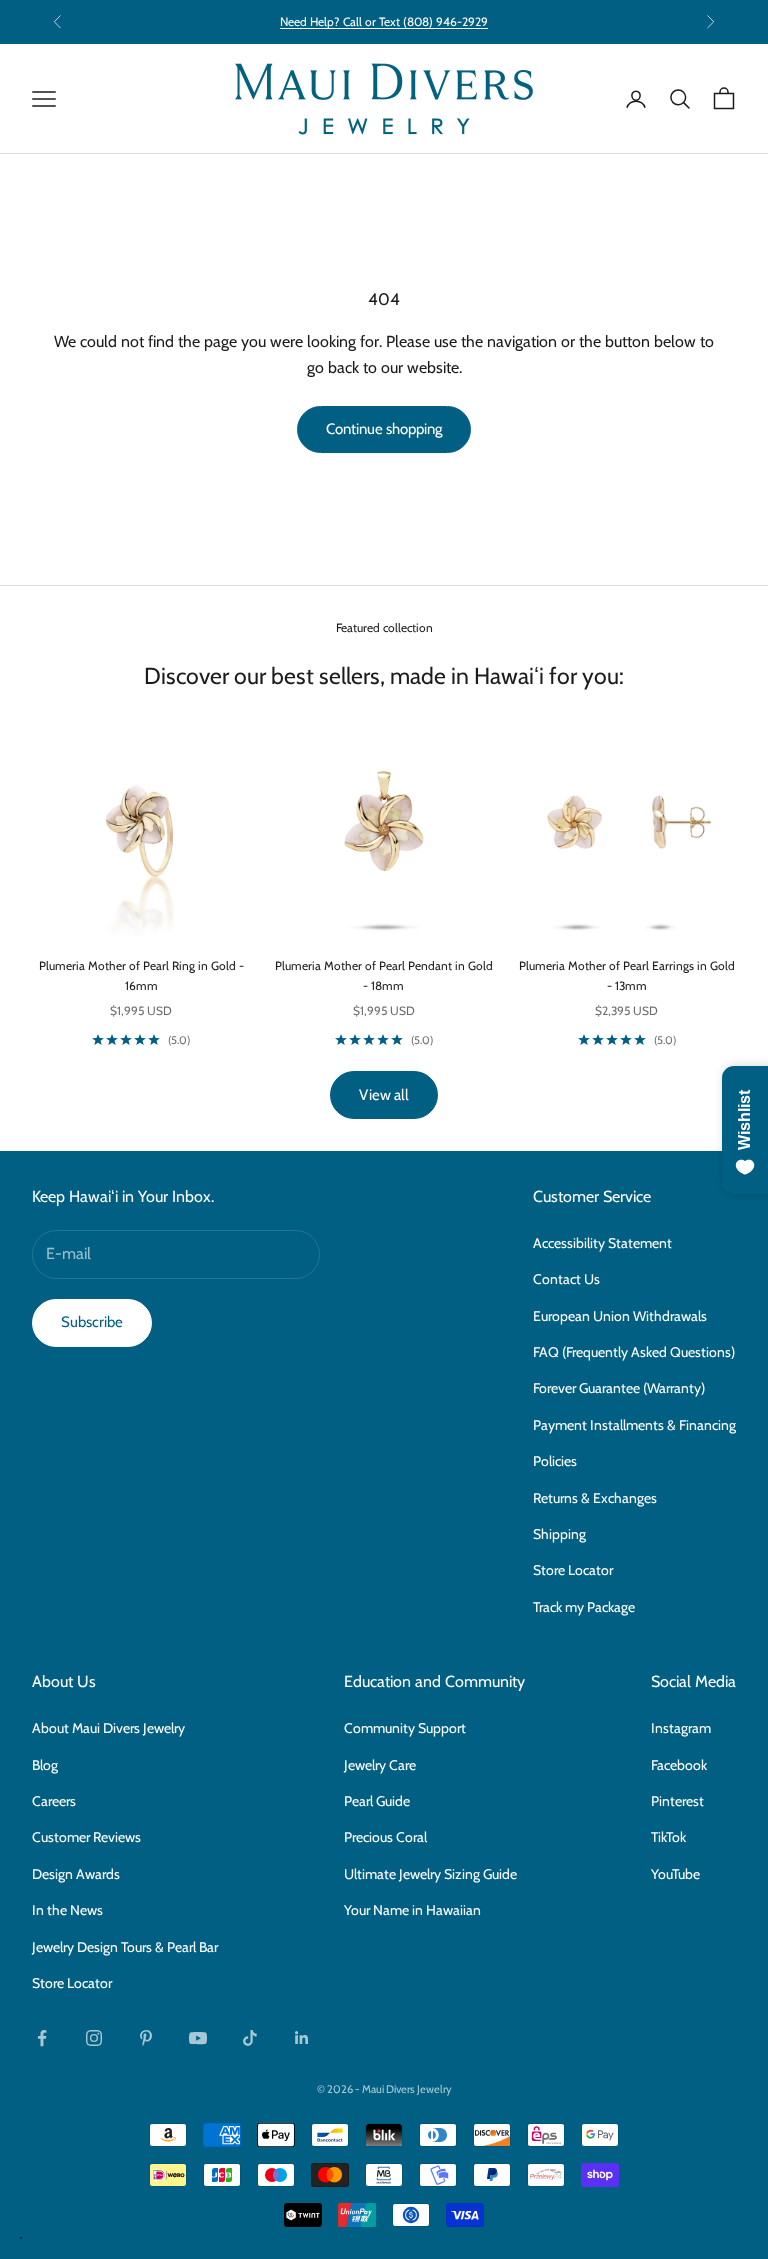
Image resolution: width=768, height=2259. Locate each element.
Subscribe (92, 1322)
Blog (45, 1765)
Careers (54, 1801)
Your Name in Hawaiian (412, 1910)
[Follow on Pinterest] (146, 2038)
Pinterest (677, 1801)
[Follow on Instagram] (94, 2038)
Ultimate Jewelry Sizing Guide (430, 1874)
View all (384, 1095)
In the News (67, 1910)
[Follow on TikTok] (250, 2038)
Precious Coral (385, 1837)
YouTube (675, 1874)
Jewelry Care (380, 1765)
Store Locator (573, 1570)
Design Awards (76, 1874)
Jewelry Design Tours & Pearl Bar (125, 1947)
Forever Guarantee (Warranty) (619, 1388)
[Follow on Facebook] (42, 2038)
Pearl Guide (377, 1801)
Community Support (405, 1728)
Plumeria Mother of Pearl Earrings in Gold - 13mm (627, 975)
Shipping (559, 1534)
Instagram (681, 1728)
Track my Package (584, 1607)
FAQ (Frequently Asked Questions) (634, 1352)
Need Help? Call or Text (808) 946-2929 (384, 21)
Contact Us (566, 1279)
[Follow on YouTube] (198, 2038)
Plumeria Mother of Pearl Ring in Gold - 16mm (141, 975)
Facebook (679, 1765)
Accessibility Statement (602, 1243)
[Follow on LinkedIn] (302, 2038)
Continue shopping (384, 429)
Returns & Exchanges (595, 1498)
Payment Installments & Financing (634, 1425)
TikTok (668, 1837)
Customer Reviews (86, 1837)
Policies (555, 1461)
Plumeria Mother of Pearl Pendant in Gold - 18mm (384, 975)
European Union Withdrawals (620, 1316)
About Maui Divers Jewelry (108, 1728)
